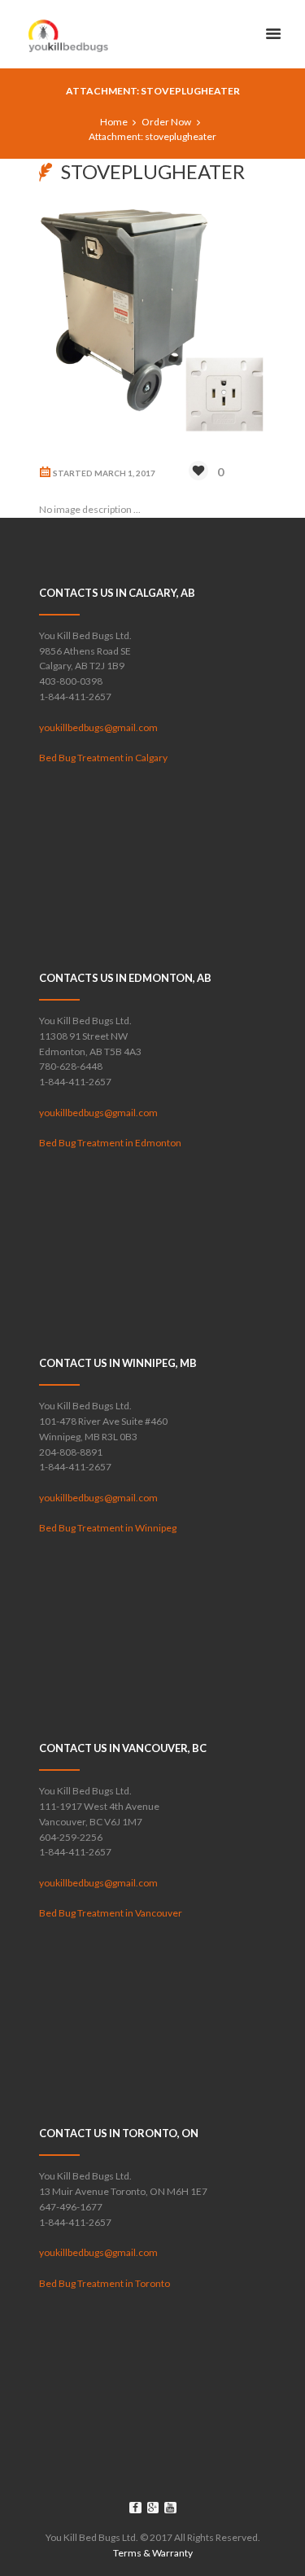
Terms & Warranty (153, 2553)
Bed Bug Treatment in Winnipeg (108, 1528)
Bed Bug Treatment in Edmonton (110, 1143)
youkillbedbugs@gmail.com (98, 727)
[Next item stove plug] (210, 322)
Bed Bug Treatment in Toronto (105, 2283)
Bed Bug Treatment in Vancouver (111, 1913)
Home (114, 122)
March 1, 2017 (125, 473)
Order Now (166, 122)
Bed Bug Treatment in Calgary (103, 758)
